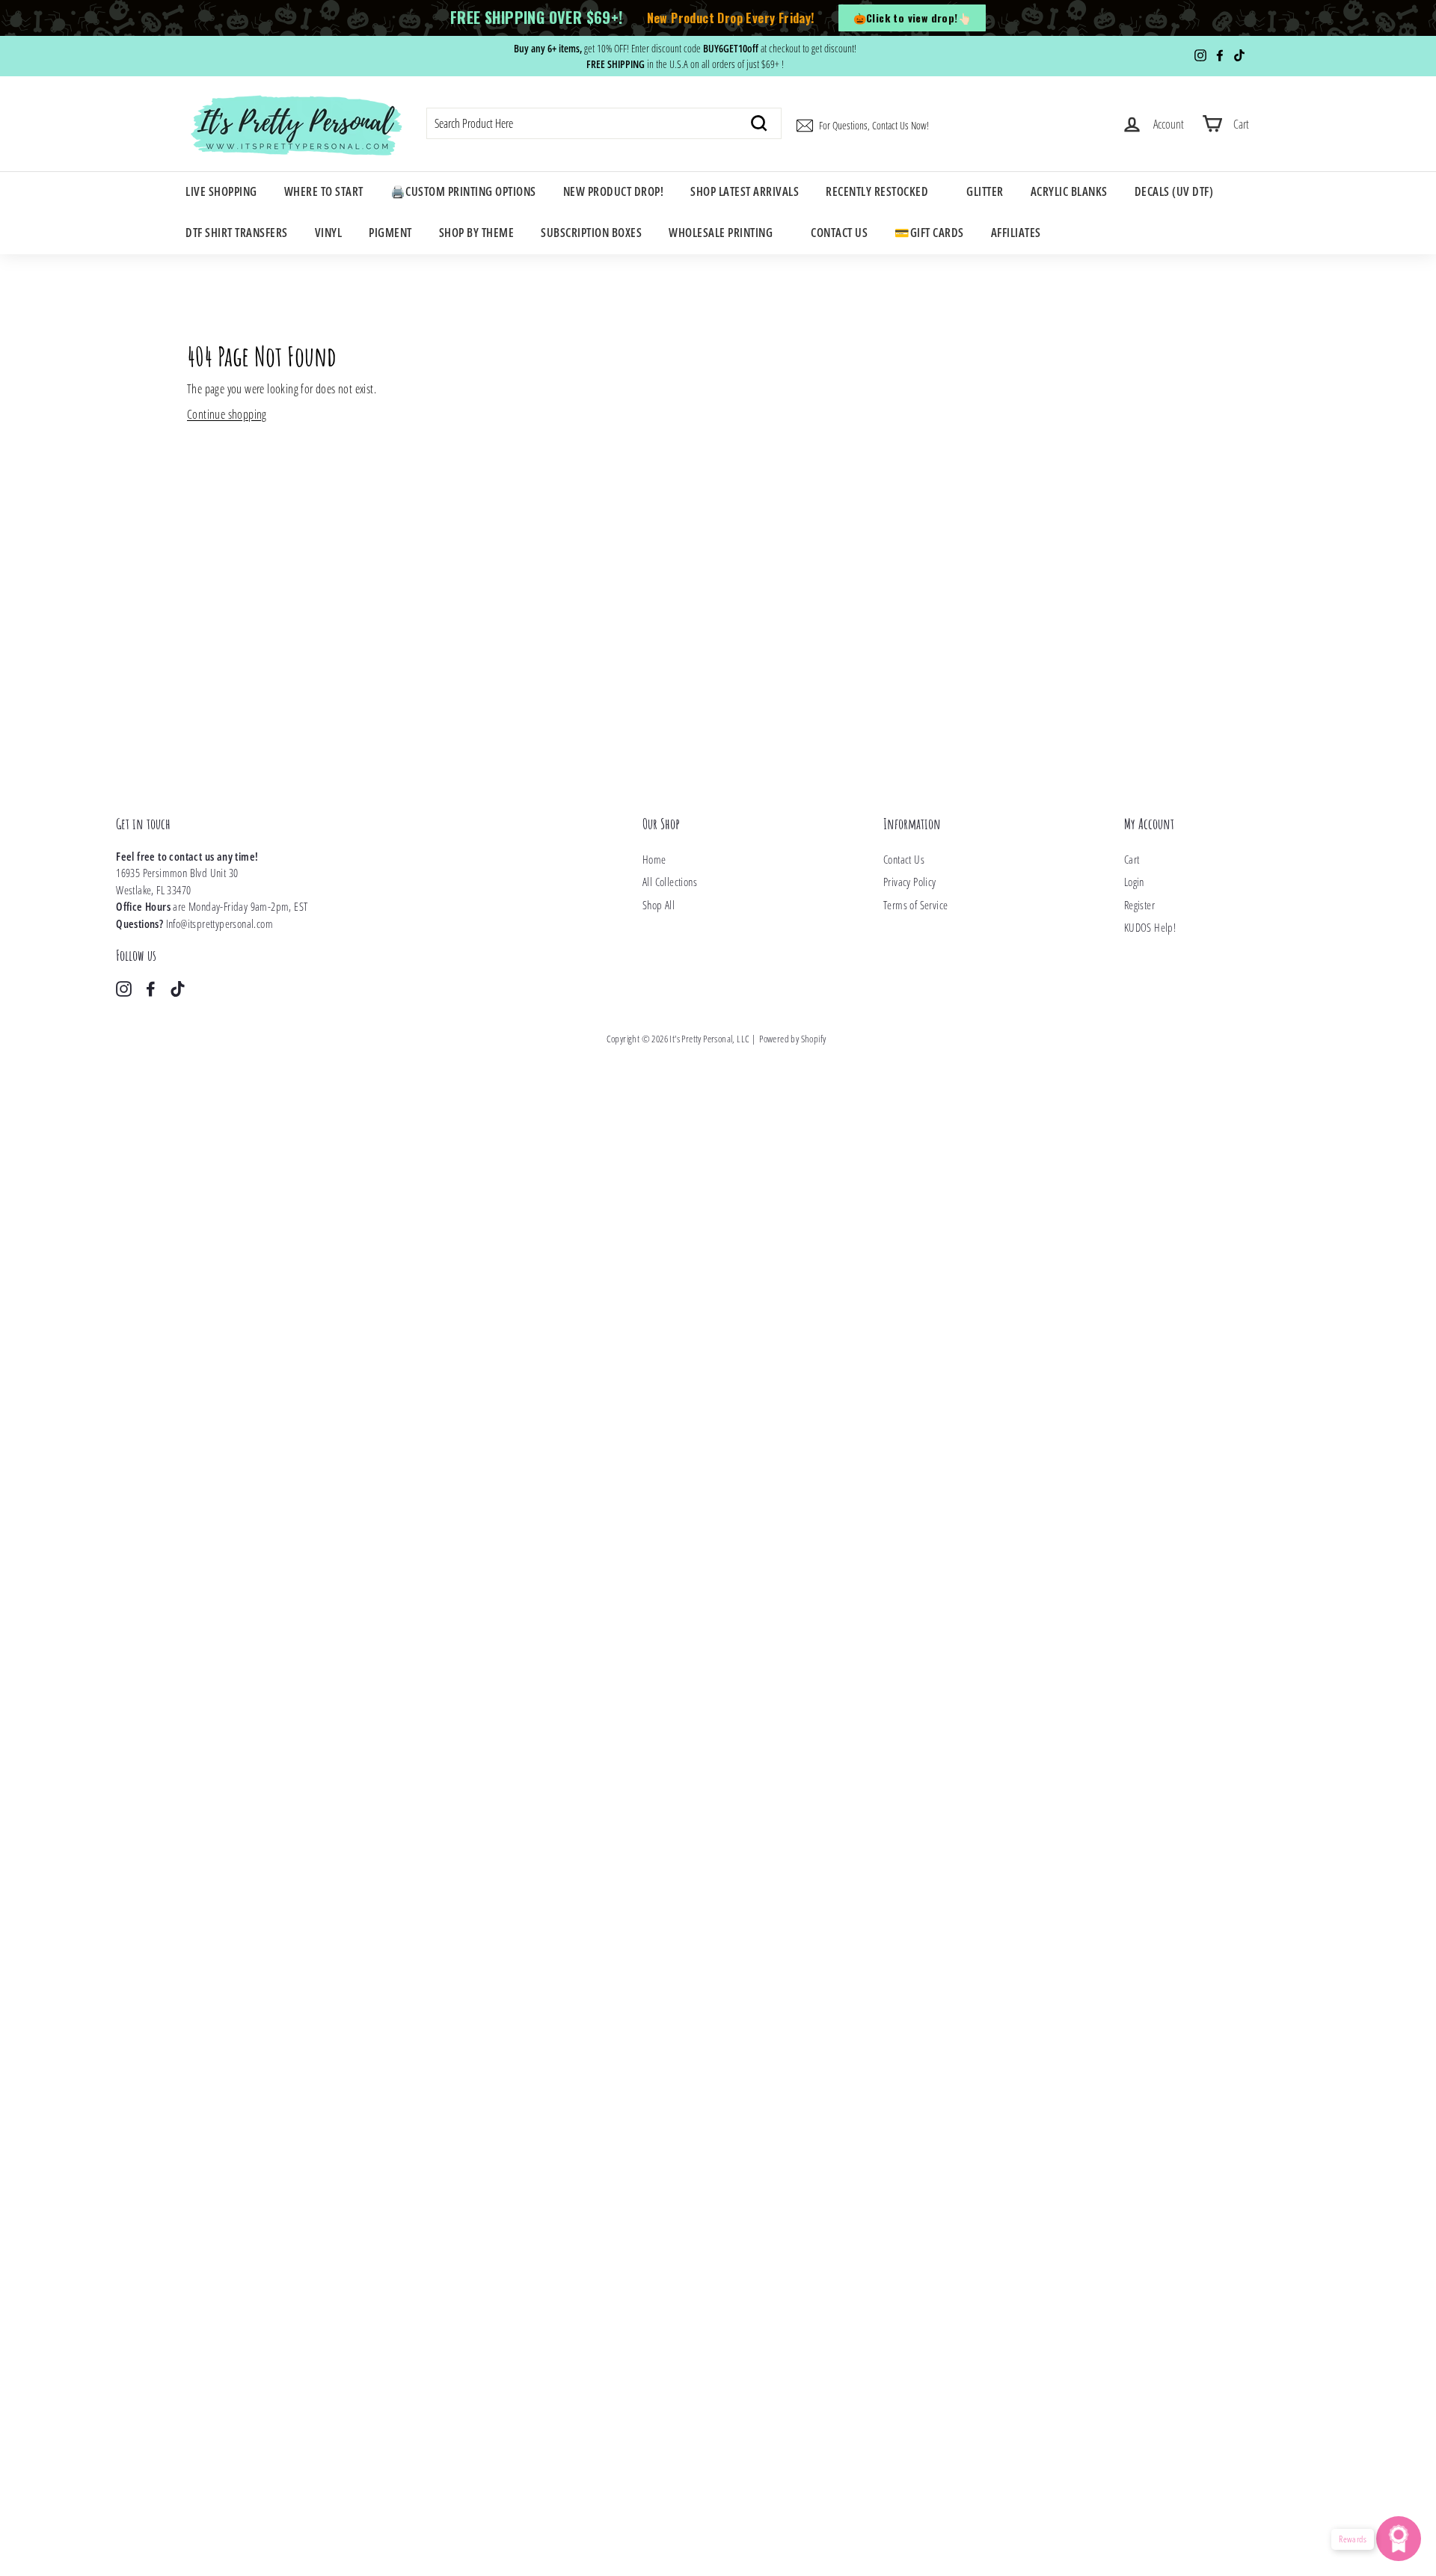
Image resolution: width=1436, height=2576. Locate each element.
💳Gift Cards (929, 233)
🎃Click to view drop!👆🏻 (912, 18)
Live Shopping (221, 191)
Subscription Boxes (591, 233)
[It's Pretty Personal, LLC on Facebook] (151, 988)
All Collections (670, 882)
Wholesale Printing (721, 233)
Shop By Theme (477, 233)
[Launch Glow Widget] (1399, 2539)
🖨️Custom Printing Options (463, 191)
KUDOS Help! (1150, 927)
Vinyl (329, 233)
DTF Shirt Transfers (237, 233)
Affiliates (1016, 233)
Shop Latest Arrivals (745, 191)
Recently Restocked (877, 191)
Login (1134, 882)
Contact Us (839, 233)
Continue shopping (227, 414)
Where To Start (324, 191)
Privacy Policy (910, 882)
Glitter (985, 191)
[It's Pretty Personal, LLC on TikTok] (178, 988)
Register (1139, 905)
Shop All (659, 905)
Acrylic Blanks (1069, 191)
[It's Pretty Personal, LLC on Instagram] (124, 988)
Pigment (390, 233)
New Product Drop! (614, 191)
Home (654, 859)
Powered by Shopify (792, 1039)
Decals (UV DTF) (1174, 191)
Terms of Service (915, 905)
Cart (1132, 859)
